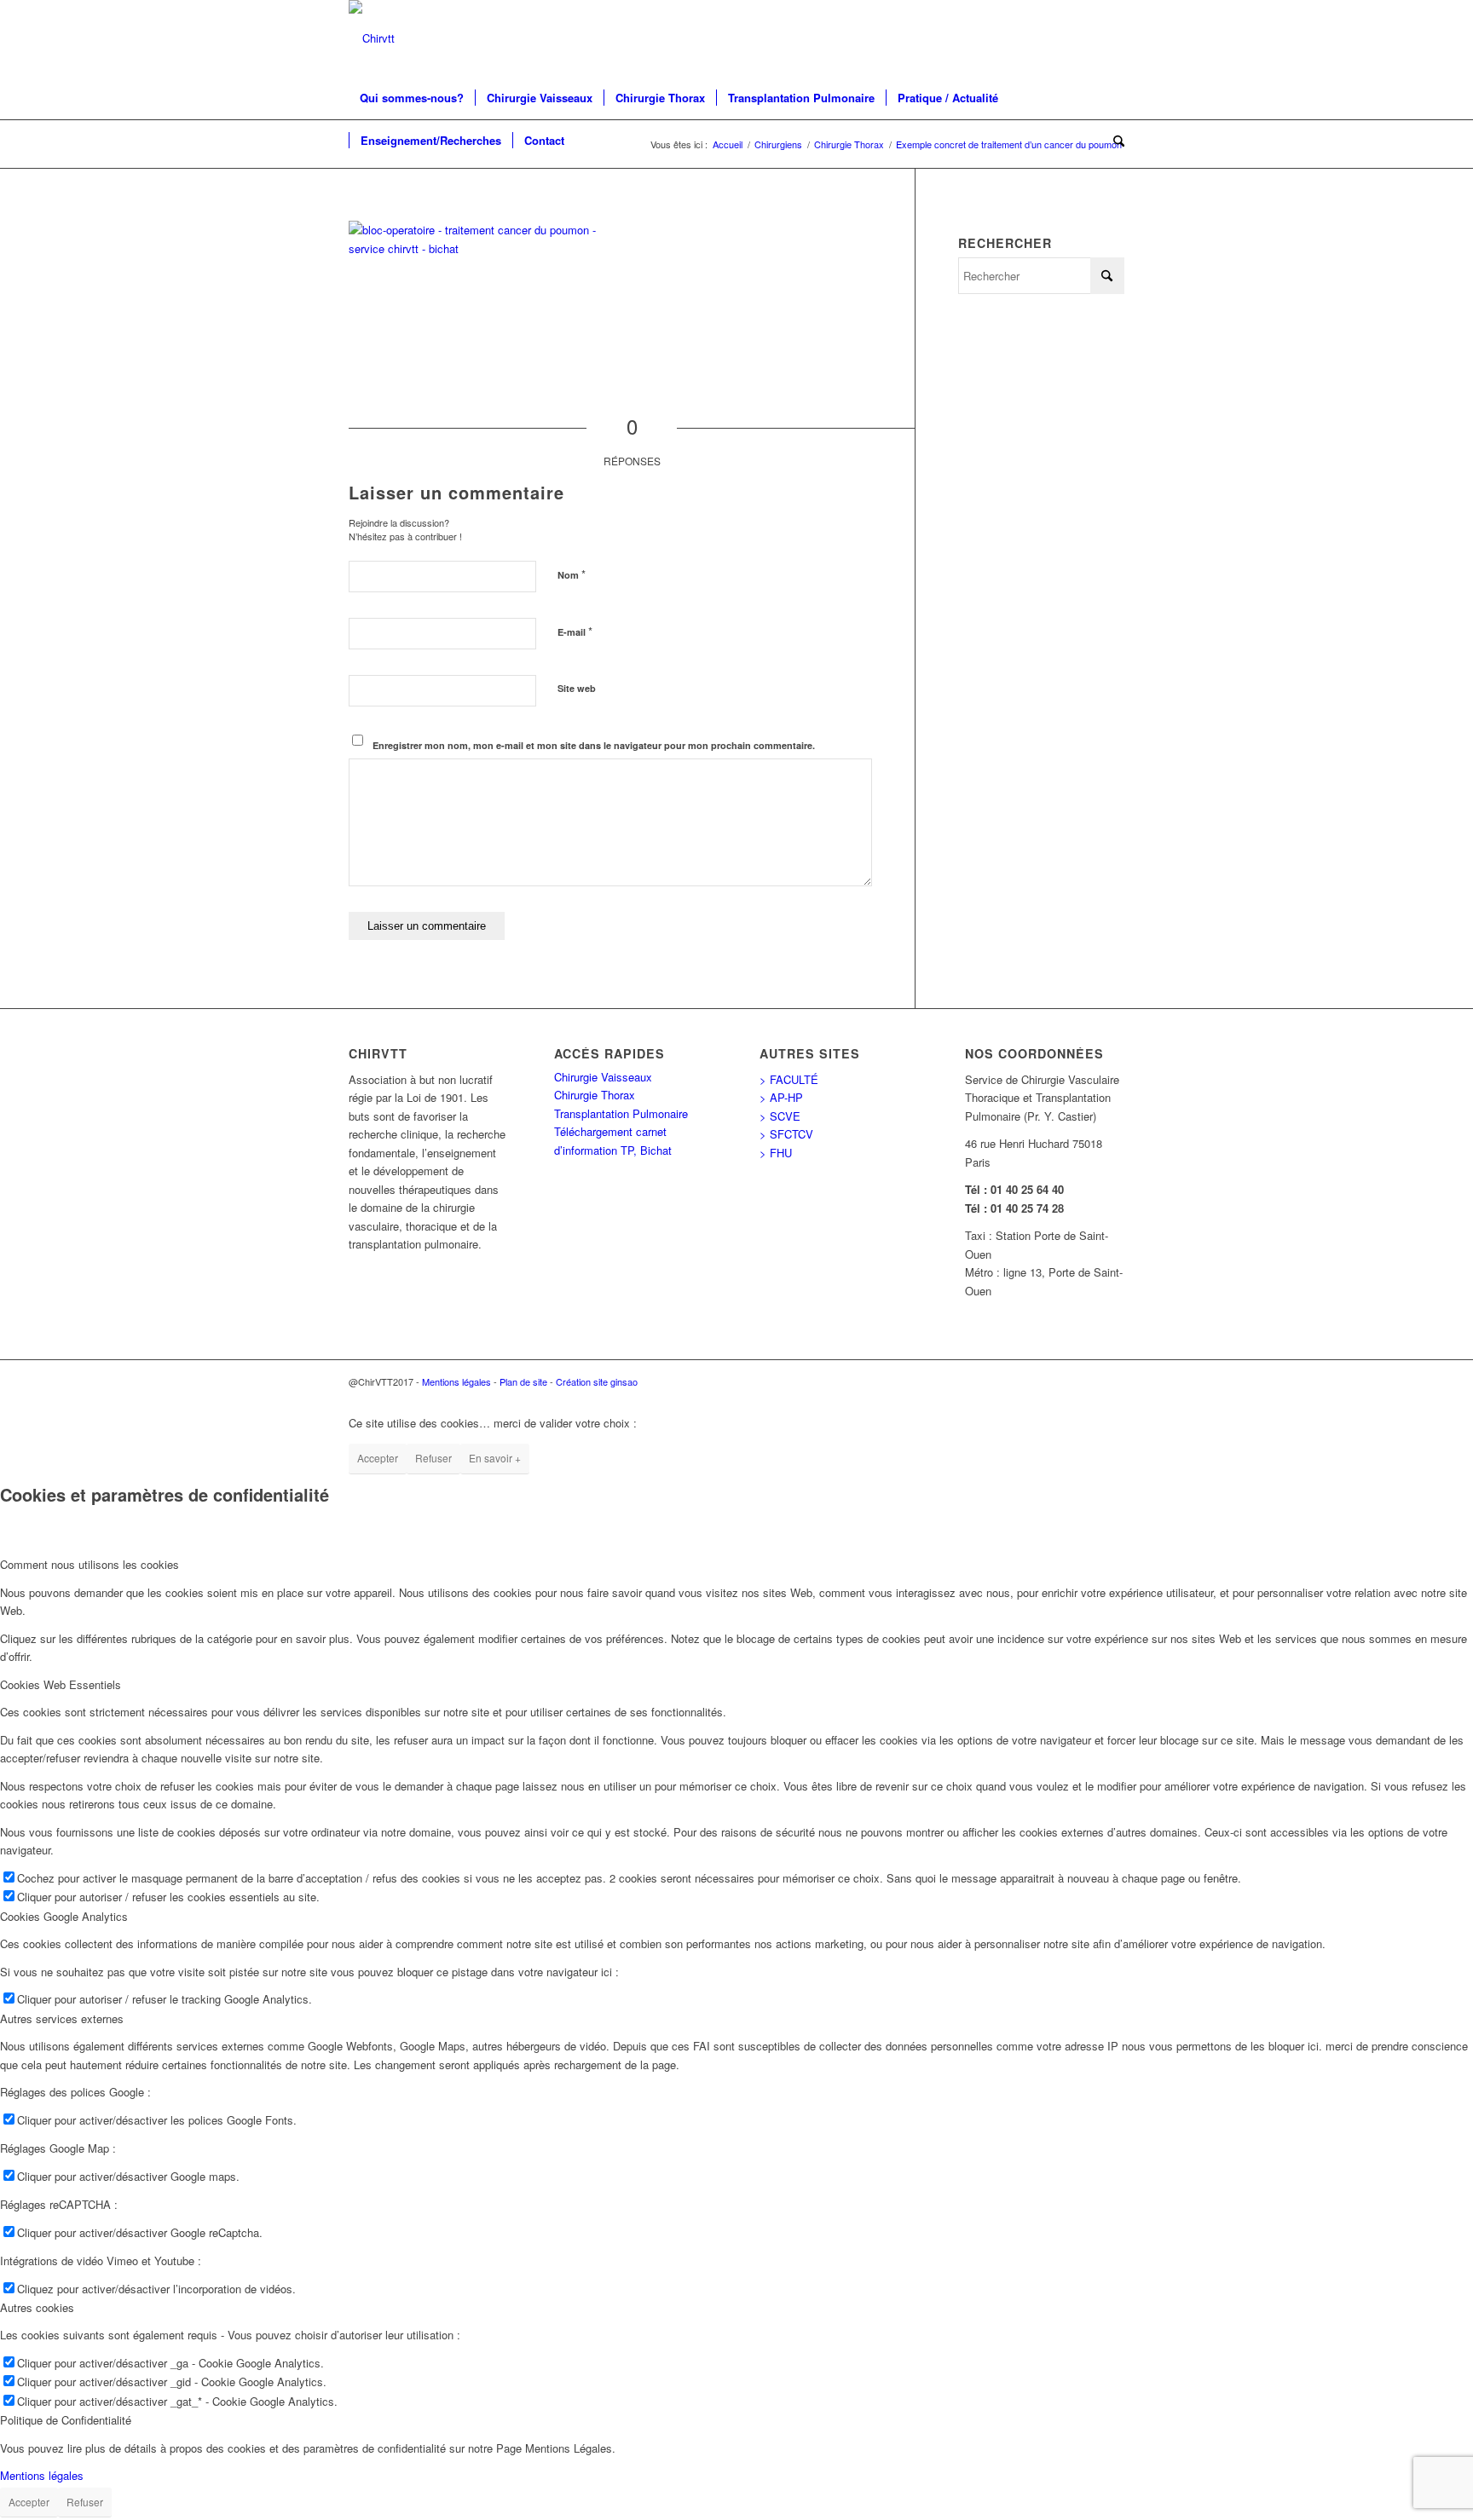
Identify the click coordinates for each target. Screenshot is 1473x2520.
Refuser (433, 1458)
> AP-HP (781, 1097)
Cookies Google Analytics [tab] (64, 1916)
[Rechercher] (1113, 141)
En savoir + (495, 1458)
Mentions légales (456, 1381)
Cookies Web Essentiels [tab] (61, 1684)
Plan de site (523, 1381)
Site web (577, 688)
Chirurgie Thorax (595, 1095)
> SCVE (780, 1116)
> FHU (776, 1153)
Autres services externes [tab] (62, 2018)
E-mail (575, 631)
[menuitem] (412, 98)
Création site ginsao (597, 1381)
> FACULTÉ (789, 1079)
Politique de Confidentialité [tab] (66, 2420)
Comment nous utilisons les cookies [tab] (90, 1564)
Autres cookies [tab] (37, 2307)
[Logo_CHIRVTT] (372, 38)
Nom (572, 574)
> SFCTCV (786, 1134)
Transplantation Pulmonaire (621, 1113)
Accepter (378, 1458)
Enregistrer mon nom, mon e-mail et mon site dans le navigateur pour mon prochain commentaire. (594, 745)
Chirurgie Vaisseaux (603, 1077)
